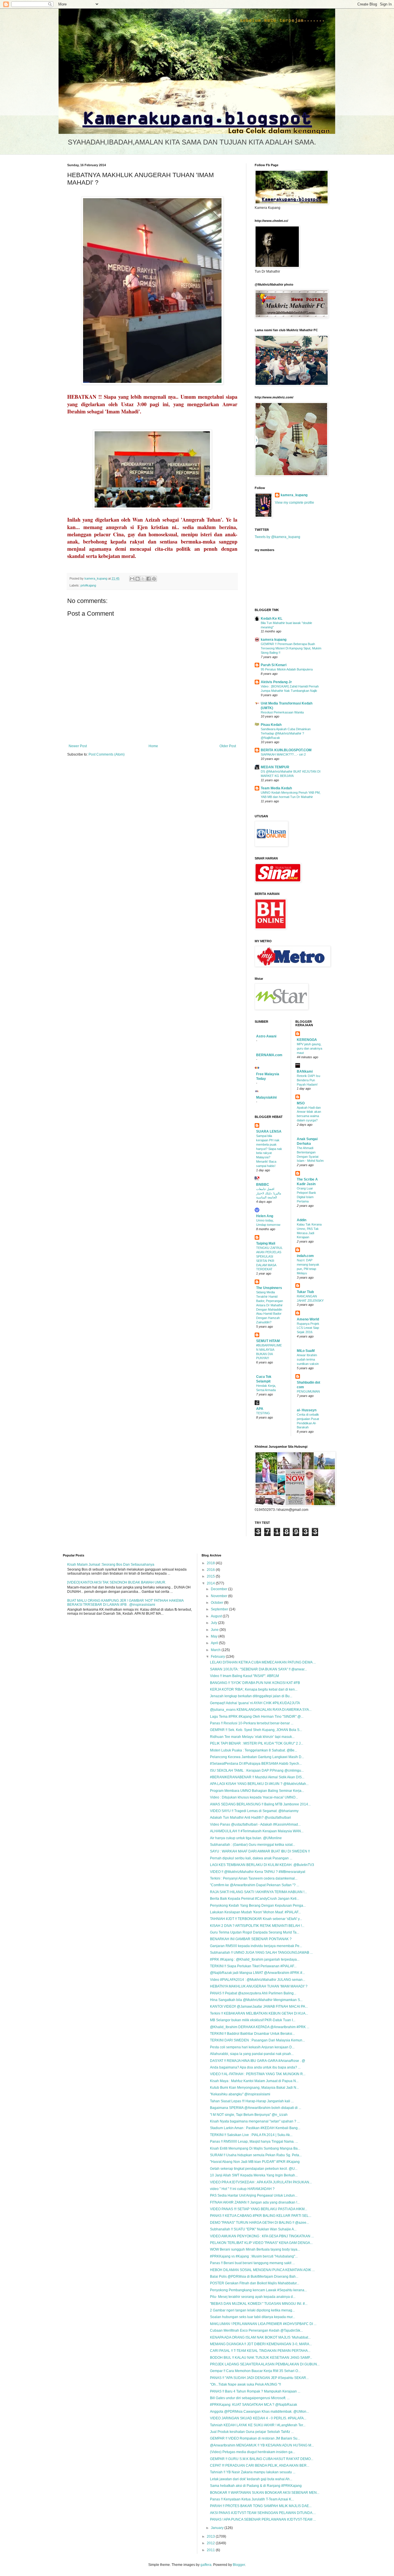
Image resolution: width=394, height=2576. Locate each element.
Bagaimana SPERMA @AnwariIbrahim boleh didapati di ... (256, 2108)
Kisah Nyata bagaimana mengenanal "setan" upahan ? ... (255, 2121)
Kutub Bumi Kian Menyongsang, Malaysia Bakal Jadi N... (254, 2088)
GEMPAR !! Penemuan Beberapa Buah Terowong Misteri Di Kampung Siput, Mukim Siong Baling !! (291, 648)
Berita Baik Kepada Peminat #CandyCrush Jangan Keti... (255, 1899)
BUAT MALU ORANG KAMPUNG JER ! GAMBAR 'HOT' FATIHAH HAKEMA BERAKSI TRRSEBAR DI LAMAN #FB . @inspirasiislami (125, 1603)
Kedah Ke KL (272, 619)
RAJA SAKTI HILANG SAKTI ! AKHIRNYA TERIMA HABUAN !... (258, 1892)
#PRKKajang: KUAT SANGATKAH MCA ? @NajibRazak (254, 2405)
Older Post (228, 746)
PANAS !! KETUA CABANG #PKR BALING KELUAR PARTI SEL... (261, 2216)
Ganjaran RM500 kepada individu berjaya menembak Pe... (256, 1946)
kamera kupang (274, 640)
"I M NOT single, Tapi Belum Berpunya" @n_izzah (249, 2115)
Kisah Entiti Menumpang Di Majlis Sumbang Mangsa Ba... (255, 2148)
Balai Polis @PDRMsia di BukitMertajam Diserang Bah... (254, 2277)
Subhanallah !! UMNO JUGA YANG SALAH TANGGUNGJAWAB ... (261, 1953)
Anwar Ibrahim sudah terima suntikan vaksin (308, 1359)
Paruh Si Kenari (274, 665)
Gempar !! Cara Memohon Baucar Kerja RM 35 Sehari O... (255, 2371)
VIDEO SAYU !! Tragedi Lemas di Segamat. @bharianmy (254, 1811)
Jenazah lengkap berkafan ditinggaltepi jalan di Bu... (251, 1696)
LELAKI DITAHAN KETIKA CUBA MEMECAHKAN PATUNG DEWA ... (263, 1662)
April (215, 1643)
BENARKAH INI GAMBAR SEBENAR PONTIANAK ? (251, 1939)
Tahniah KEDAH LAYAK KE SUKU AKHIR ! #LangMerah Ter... (258, 2425)
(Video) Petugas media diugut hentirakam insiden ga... (253, 2452)
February (218, 1657)
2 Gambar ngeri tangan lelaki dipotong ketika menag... (252, 2310)
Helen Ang (265, 1216)
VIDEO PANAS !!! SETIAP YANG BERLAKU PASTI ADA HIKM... (259, 2209)
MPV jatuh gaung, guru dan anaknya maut (309, 1048)
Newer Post (78, 746)
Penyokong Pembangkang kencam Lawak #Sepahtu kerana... (258, 2290)
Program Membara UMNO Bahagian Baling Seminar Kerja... (257, 1791)
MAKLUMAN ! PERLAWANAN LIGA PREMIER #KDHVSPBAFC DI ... (263, 2324)
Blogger (239, 2565)
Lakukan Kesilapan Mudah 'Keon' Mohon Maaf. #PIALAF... (255, 1912)
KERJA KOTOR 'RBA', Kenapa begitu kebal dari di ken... (254, 1689)
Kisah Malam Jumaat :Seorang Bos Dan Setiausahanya (111, 1565)
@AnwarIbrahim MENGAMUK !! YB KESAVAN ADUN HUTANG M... (262, 2445)
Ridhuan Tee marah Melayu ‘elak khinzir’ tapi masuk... (252, 1737)
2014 (211, 1583)
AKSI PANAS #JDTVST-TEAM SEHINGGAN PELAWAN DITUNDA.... (263, 2513)
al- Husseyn (307, 1410)
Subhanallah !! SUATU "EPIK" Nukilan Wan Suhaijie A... (253, 2229)
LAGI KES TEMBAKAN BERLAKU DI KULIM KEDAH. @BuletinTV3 (262, 1865)
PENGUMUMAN (308, 1391)
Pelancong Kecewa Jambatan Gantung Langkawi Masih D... (257, 1757)
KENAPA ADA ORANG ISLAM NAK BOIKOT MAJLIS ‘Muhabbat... (260, 2337)
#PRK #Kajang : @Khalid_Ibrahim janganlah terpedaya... (255, 1959)
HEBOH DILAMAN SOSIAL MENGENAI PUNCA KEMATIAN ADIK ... (262, 2270)
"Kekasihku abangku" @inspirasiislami (240, 2094)
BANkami (305, 1071)
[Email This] (132, 579)
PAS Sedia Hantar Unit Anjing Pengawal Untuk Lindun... (254, 2195)
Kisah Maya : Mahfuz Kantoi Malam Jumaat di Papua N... (254, 2081)
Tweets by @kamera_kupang (277, 537)
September (220, 1609)
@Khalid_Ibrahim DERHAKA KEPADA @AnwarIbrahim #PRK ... (260, 2027)
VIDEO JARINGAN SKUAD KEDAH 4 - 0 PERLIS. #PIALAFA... (258, 2418)
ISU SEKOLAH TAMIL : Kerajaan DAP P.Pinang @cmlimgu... (257, 1771)
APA (260, 1409)
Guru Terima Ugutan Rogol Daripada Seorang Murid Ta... (255, 1932)
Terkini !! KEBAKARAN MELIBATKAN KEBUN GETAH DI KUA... (259, 2013)
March (216, 1650)
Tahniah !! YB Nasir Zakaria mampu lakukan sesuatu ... (253, 2472)
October (217, 1603)
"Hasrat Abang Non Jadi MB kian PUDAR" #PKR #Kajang (255, 2162)
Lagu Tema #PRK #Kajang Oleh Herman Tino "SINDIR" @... (257, 1717)
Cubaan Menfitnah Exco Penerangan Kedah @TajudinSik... (256, 2330)
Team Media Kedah (276, 788)
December (219, 1589)
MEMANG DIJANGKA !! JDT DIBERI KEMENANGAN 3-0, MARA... (261, 2344)
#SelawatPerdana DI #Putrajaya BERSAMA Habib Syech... (256, 1764)
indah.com (305, 1256)
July (214, 1623)
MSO (301, 1103)
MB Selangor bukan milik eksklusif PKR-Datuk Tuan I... (253, 2020)
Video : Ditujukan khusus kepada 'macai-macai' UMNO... (254, 1797)
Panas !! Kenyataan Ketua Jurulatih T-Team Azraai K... (252, 2499)
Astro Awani (266, 1036)
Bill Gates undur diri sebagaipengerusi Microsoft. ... (250, 2398)
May (215, 1636)
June (215, 1630)
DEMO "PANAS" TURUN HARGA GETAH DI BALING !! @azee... (259, 2223)
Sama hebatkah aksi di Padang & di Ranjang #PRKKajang (256, 2486)
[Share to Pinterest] (154, 579)
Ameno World (308, 1319)
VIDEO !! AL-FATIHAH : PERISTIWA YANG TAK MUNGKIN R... (258, 2074)
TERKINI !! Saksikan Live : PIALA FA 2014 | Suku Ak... (251, 2135)
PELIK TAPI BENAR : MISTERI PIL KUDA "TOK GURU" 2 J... (257, 1743)
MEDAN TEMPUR (275, 767)
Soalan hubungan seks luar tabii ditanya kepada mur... (253, 2317)
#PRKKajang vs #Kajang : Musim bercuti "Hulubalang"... (254, 2256)
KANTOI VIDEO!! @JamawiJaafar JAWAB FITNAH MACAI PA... (259, 2007)
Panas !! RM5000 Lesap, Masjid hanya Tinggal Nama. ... (254, 2142)
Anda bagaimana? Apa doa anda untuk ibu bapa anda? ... (255, 2067)
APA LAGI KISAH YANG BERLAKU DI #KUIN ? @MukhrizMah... (259, 1784)
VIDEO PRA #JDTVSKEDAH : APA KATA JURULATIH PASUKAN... (261, 2182)
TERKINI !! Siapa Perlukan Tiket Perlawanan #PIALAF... (253, 1966)
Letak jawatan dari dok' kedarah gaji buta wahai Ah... (251, 2479)
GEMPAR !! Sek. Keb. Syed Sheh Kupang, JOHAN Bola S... (256, 1730)
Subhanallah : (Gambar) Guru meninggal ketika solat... (253, 1845)
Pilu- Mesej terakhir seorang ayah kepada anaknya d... (253, 2297)
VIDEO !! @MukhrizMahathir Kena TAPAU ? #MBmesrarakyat (258, 1872)
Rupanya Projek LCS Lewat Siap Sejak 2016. (308, 1328)
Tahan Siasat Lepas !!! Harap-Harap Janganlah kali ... (252, 2101)
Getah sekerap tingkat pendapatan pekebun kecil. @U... (254, 2169)
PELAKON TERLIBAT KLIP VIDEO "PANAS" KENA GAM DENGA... (261, 2243)
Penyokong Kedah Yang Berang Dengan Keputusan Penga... (258, 1906)
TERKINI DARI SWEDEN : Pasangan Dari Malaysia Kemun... (257, 2040)
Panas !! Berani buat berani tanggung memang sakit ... (252, 2263)
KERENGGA (307, 1040)
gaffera (206, 2565)
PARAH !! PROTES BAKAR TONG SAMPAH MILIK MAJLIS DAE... (261, 2506)
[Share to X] (143, 579)
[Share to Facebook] (149, 579)
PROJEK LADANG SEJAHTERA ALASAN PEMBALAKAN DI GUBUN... (265, 2364)
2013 (211, 2536)
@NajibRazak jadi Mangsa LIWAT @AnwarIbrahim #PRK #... (257, 1973)
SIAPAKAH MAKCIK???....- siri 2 (283, 754)
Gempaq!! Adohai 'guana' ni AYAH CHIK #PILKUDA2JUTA (255, 1703)
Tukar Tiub (305, 1292)
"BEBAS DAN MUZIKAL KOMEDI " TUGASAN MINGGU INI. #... (259, 2304)
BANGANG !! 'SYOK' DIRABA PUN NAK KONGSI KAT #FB (255, 1683)
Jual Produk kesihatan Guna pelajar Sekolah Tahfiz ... (252, 2432)
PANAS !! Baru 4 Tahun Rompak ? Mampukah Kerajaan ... (255, 2391)
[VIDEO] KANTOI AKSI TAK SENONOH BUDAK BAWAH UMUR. (117, 1582)
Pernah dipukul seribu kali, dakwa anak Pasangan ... (251, 1858)
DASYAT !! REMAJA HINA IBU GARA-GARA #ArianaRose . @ (258, 2061)
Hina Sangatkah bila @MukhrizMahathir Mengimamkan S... (256, 2000)
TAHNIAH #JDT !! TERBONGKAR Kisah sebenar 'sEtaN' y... (256, 1919)
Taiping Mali (266, 1243)
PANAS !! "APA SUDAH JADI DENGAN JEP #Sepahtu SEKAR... (259, 2378)
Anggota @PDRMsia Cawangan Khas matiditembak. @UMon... (259, 2412)
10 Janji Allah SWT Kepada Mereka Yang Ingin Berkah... (254, 2175)
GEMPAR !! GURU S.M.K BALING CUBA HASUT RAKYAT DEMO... (262, 2459)
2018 (211, 1563)
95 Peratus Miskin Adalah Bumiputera (287, 669)
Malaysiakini (266, 1097)
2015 (211, 1576)
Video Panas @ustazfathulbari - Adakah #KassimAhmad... (255, 1824)
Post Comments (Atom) (107, 754)
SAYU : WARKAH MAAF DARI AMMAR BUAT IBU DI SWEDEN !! (260, 1851)
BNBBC (263, 1185)
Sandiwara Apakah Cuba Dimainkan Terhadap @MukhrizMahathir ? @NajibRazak (286, 733)
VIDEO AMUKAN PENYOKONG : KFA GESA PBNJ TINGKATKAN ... (262, 2236)
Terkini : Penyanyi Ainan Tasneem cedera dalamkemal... (254, 1878)
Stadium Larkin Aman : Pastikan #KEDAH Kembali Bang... (255, 2128)
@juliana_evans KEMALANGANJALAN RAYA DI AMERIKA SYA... (261, 1710)
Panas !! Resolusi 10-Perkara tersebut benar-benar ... (252, 1723)
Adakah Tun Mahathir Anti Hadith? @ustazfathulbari (251, 1818)
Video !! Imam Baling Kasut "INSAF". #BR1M (244, 1676)
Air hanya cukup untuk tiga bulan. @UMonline (246, 1838)
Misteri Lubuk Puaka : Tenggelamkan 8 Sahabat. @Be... (254, 1750)
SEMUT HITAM (268, 1341)
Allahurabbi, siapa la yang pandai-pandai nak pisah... (252, 2054)
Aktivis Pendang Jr (276, 682)
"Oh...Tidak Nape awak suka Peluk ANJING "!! (245, 2384)
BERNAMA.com (269, 1055)
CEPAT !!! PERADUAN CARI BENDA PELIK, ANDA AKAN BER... (260, 2466)
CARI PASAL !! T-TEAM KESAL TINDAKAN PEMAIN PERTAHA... (260, 2351)
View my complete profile (294, 503)
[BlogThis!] (138, 579)
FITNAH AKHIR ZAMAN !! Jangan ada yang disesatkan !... (255, 2202)
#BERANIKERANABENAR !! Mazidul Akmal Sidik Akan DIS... (257, 1777)
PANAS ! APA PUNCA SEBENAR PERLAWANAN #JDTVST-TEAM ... (263, 2519)
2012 (211, 2543)
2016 (211, 1570)
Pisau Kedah (271, 725)
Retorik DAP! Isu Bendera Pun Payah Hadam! (308, 1080)
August (217, 1616)
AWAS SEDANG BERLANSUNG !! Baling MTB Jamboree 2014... (260, 1804)
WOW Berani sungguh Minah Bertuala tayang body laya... (255, 2249)
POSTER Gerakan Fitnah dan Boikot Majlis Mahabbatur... (255, 2283)
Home (153, 746)
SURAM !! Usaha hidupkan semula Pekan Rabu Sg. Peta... (256, 2155)
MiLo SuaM (306, 1351)
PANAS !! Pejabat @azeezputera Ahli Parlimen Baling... (253, 1993)
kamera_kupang (294, 495)
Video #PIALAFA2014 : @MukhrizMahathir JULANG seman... (258, 1980)
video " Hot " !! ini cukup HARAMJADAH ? (242, 2189)
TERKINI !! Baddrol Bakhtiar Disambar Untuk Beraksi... (252, 2034)
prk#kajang (88, 585)
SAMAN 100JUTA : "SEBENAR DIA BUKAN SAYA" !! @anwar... (258, 1669)
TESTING (263, 1413)
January (218, 2528)
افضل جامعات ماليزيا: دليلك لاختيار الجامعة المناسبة (269, 1193)
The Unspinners (269, 1288)
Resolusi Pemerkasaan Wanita (282, 712)
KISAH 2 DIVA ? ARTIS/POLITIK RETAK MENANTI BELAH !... (257, 1926)
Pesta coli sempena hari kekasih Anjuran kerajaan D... (252, 2047)
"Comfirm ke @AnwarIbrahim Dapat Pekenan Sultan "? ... (255, 1885)
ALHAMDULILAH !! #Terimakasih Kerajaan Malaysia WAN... (257, 1831)
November (219, 1596)
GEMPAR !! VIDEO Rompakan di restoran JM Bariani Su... (255, 2438)
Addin (302, 1220)
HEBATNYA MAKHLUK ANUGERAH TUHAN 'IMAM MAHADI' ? (259, 1986)
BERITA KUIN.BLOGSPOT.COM (286, 750)
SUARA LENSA (269, 1131)
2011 (211, 2550)
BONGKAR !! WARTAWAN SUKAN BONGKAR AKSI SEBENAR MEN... (265, 2493)
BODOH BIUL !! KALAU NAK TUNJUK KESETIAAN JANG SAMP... (261, 2358)
